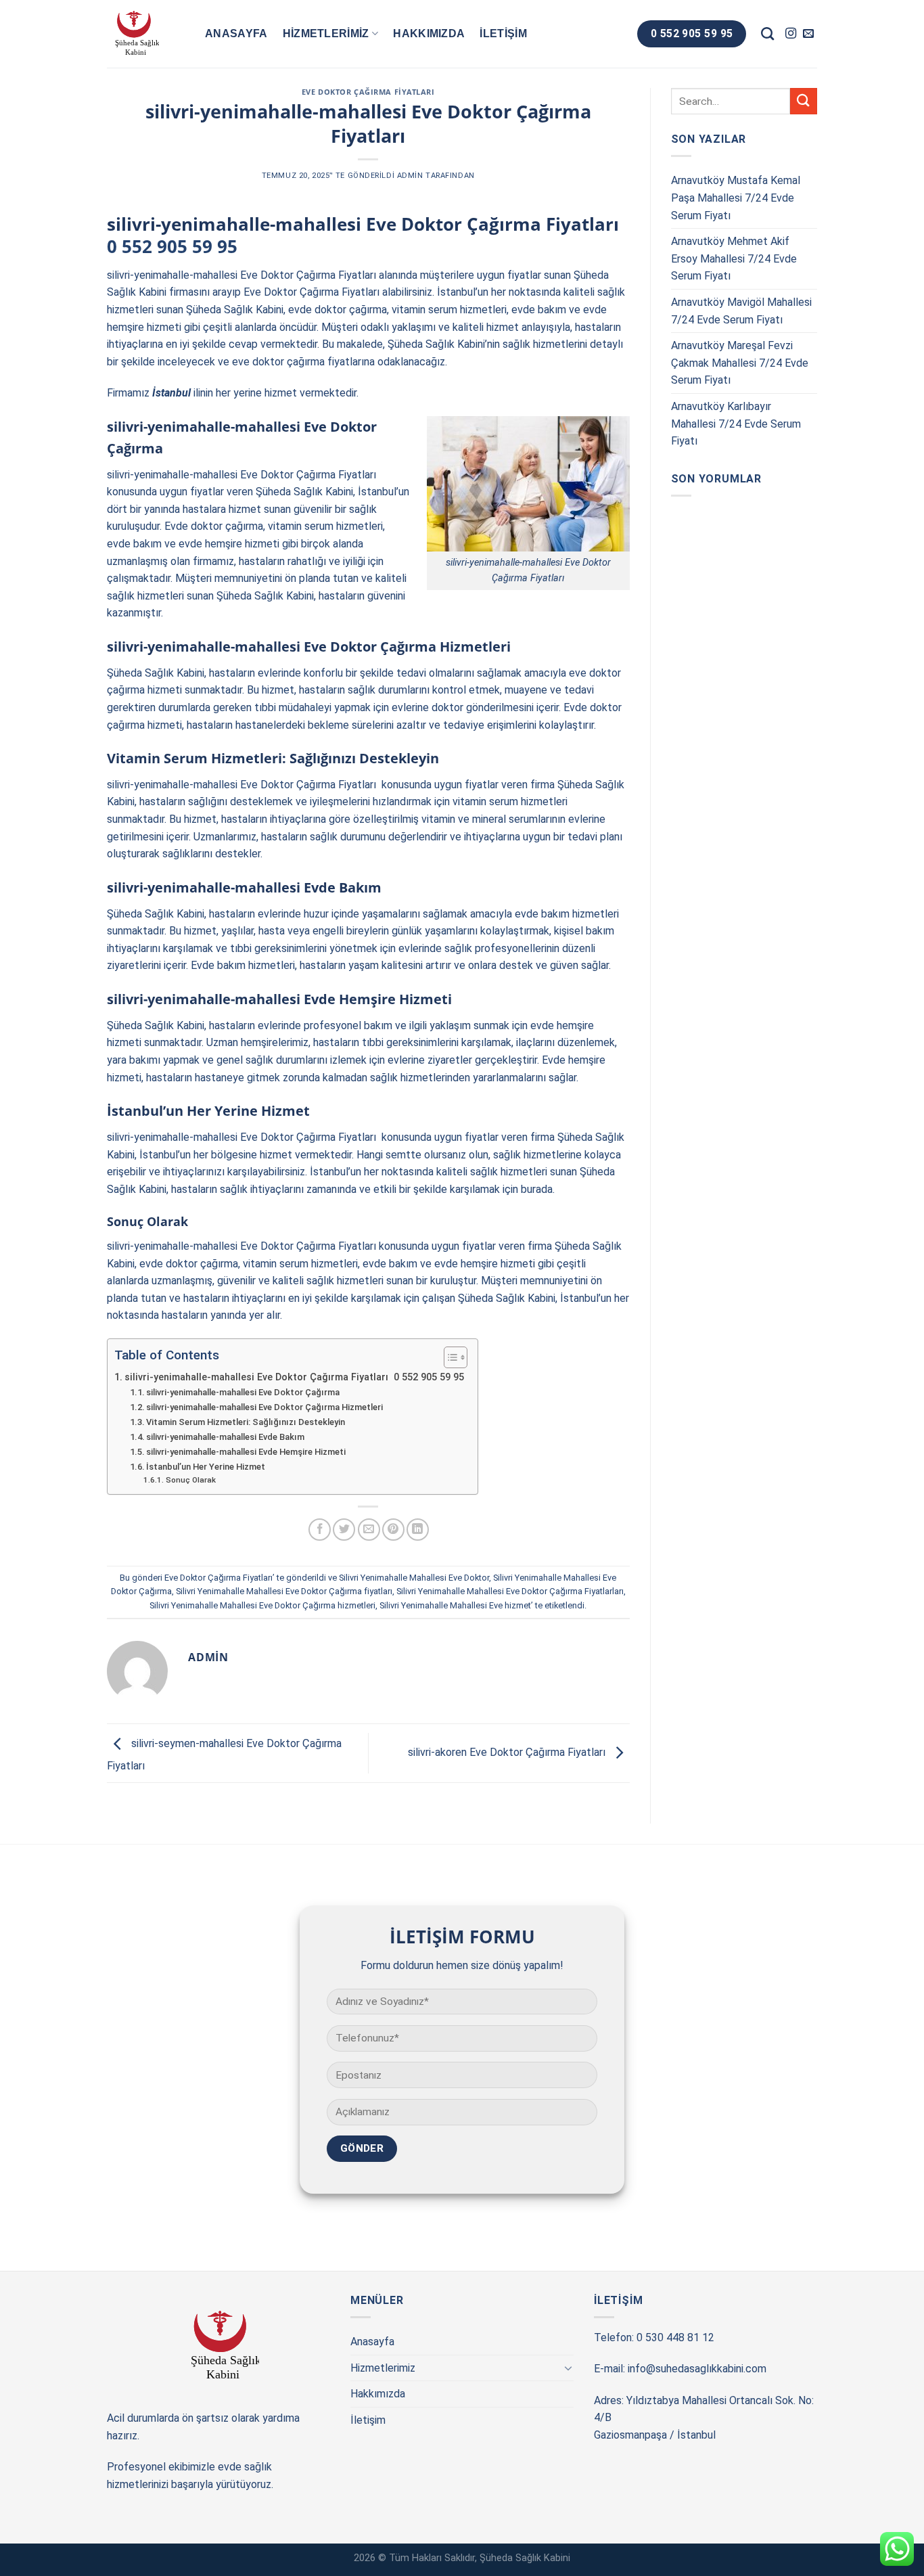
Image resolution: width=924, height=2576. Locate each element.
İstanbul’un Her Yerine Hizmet (206, 1467)
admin (410, 176)
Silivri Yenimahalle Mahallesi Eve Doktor (414, 1578)
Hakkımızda (429, 33)
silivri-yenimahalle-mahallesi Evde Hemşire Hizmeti (246, 1452)
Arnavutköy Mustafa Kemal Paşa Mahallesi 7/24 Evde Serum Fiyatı (736, 198)
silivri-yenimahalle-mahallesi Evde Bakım (225, 1437)
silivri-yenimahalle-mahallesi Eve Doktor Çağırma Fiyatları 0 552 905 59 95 (294, 1377)
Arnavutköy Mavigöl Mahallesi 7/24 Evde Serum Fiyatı (741, 311)
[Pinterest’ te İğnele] (393, 1530)
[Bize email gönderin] (808, 34)
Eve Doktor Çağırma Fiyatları (368, 92)
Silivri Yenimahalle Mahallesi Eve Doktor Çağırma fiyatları (284, 1591)
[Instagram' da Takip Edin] (791, 34)
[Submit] (804, 101)
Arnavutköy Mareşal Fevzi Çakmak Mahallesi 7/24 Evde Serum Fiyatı (740, 363)
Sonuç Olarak (190, 1480)
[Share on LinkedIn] (418, 1530)
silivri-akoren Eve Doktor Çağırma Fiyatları (508, 1752)
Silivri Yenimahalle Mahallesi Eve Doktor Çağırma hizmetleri (262, 1605)
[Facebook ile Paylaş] (320, 1530)
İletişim (503, 33)
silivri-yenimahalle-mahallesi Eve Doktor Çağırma (243, 1392)
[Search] (767, 33)
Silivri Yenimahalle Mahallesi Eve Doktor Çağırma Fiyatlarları (510, 1591)
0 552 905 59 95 (172, 247)
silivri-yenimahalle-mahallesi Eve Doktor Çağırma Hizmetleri (264, 1407)
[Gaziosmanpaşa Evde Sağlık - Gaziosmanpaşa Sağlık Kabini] (146, 34)
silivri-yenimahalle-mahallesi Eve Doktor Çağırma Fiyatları (241, 275)
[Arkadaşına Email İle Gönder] (369, 1530)
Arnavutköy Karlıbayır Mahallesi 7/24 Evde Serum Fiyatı (736, 424)
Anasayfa (236, 33)
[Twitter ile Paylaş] (344, 1530)
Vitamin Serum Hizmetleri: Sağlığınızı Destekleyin (246, 1422)
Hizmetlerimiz (326, 33)
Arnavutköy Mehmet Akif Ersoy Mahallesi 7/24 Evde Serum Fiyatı (734, 258)
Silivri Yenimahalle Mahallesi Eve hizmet (455, 1605)
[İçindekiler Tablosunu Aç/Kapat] (449, 1357)
